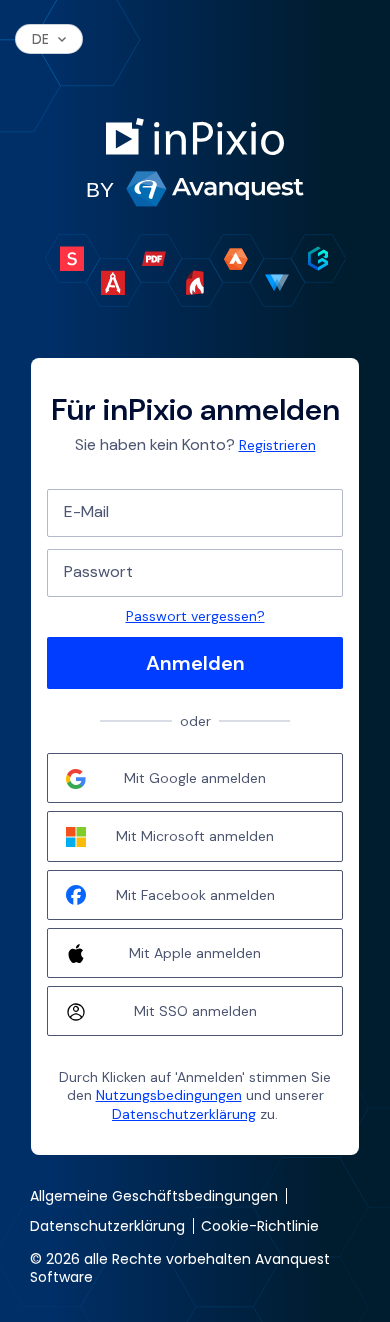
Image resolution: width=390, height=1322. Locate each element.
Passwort (98, 571)
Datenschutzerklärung (184, 1114)
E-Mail (86, 511)
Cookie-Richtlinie (260, 1226)
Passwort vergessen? (195, 616)
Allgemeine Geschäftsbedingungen (154, 1196)
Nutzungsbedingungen (169, 1095)
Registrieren (277, 445)
